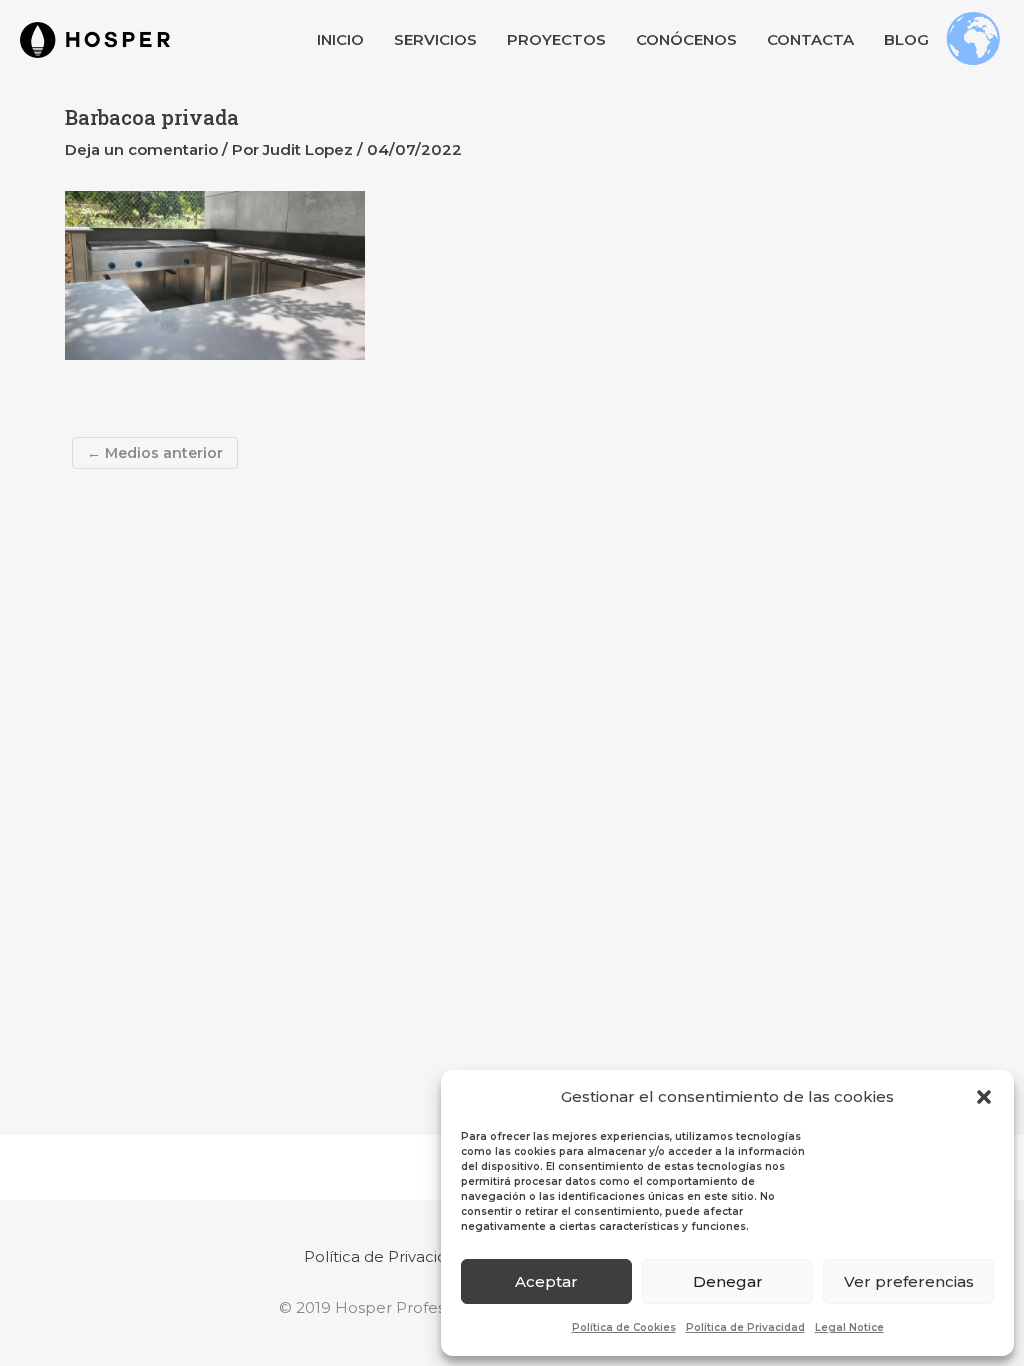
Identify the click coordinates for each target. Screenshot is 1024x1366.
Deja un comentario (141, 149)
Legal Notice (849, 1327)
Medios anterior (155, 453)
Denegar (728, 1281)
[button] (984, 1097)
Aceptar (546, 1281)
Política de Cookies (624, 1327)
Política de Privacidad (745, 1327)
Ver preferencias (909, 1281)
